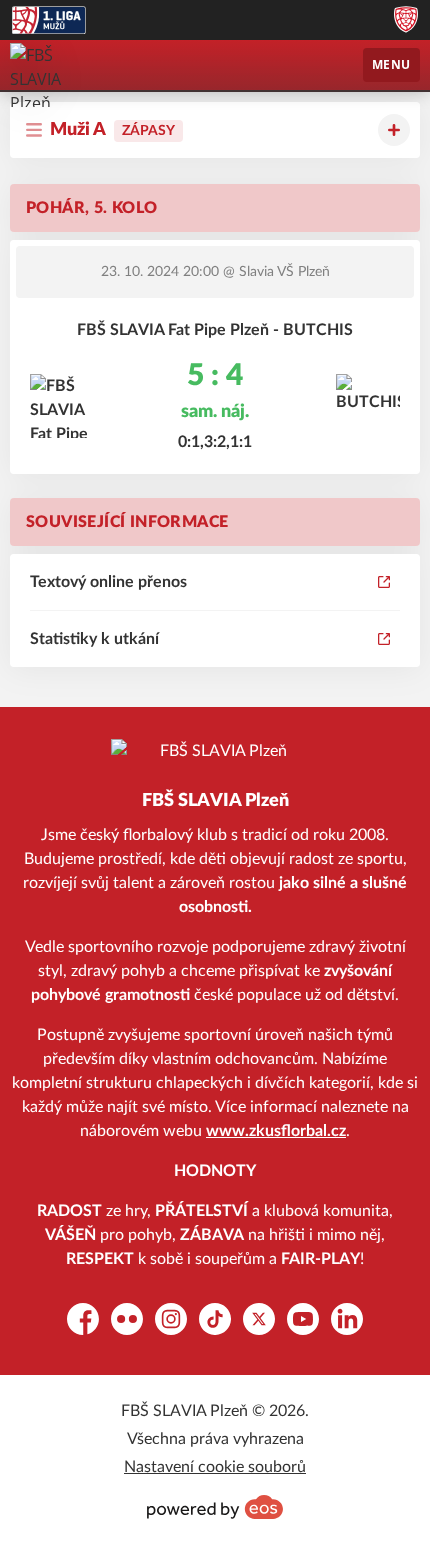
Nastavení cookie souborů (215, 1467)
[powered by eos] (215, 1507)
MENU (391, 64)
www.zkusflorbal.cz (276, 1131)
